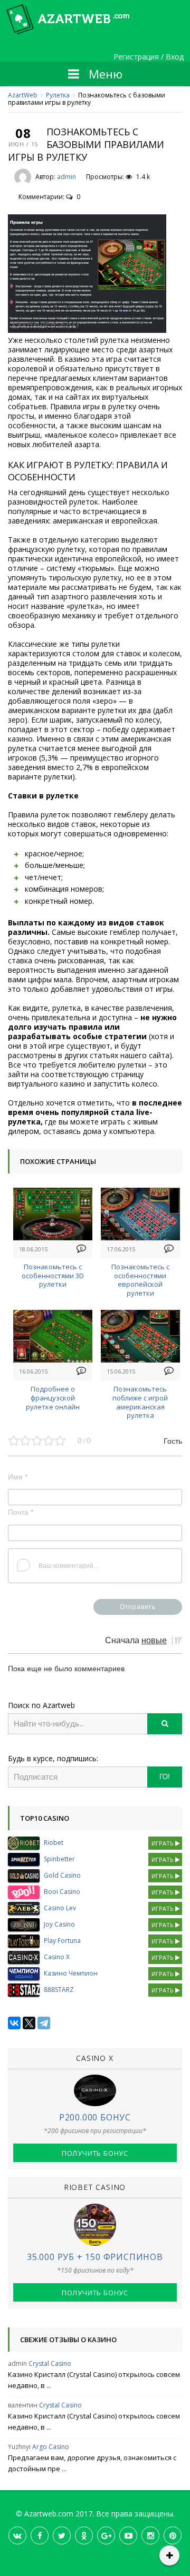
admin (66, 177)
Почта (21, 1512)
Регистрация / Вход (149, 57)
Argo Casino (51, 2447)
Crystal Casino (50, 2363)
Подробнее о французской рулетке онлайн (53, 1398)
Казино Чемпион (71, 1973)
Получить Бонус (95, 2153)
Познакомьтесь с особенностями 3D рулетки (53, 1276)
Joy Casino (59, 1924)
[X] (29, 2023)
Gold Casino (62, 1875)
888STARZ (59, 1990)
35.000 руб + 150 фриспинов (95, 2257)
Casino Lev (60, 1908)
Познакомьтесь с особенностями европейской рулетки (140, 1280)
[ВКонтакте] (14, 2023)
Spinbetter (59, 1859)
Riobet (54, 1843)
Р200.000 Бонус (95, 2117)
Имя (18, 1477)
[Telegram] (44, 2023)
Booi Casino (62, 1892)
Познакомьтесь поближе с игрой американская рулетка (140, 1402)
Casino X (57, 1957)
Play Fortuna (62, 1941)
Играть (163, 1843)
